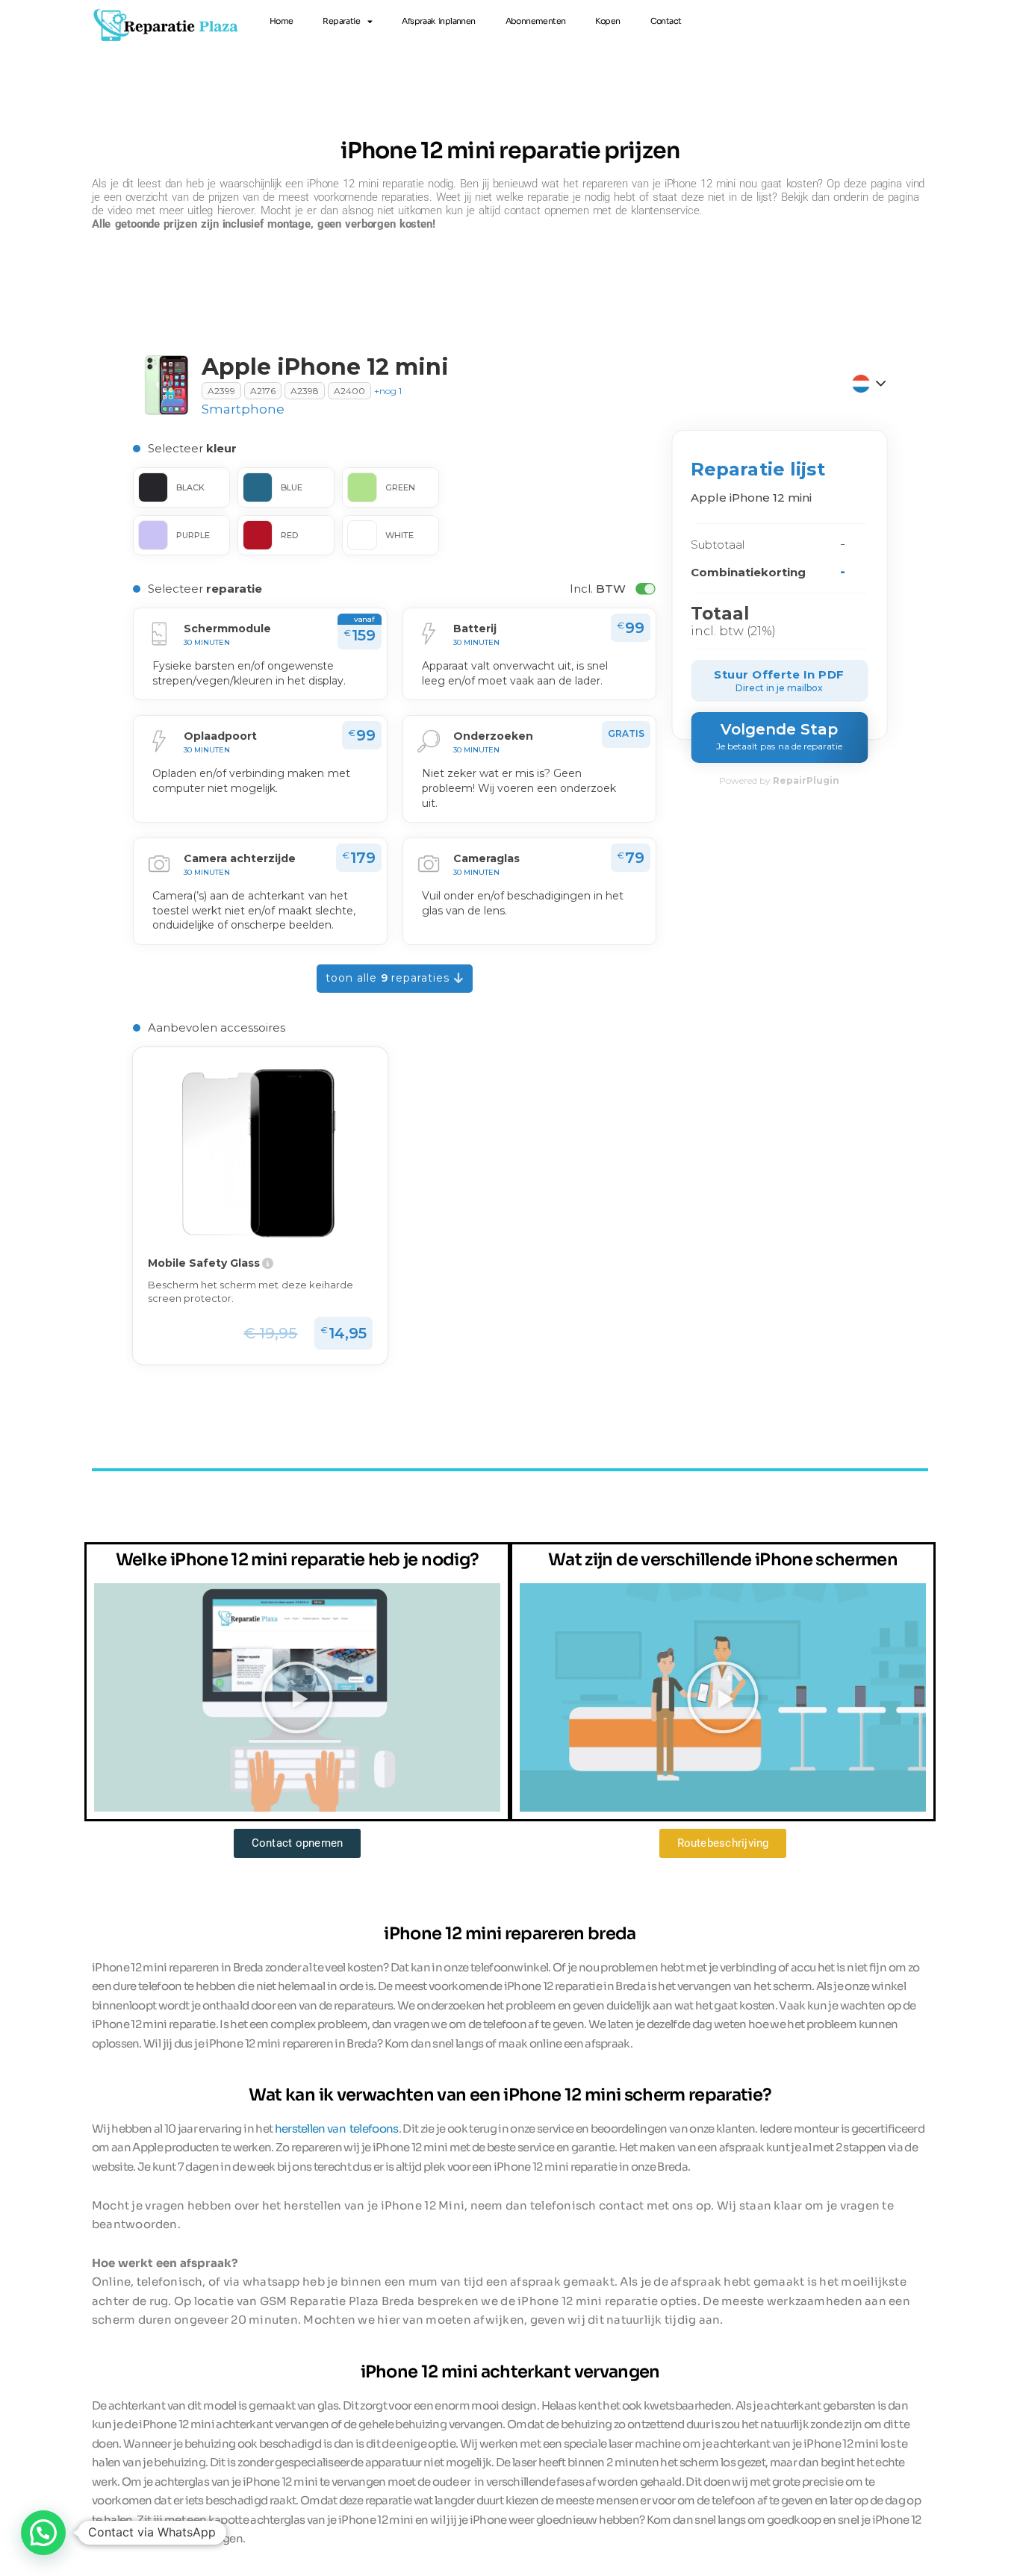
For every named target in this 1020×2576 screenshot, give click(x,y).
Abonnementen (536, 21)
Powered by (779, 780)
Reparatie (341, 21)
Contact (666, 21)
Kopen (607, 21)
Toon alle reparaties (390, 978)
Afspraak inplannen (438, 21)
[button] (297, 1697)
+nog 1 (388, 391)
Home (282, 21)
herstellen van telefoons (337, 2129)
